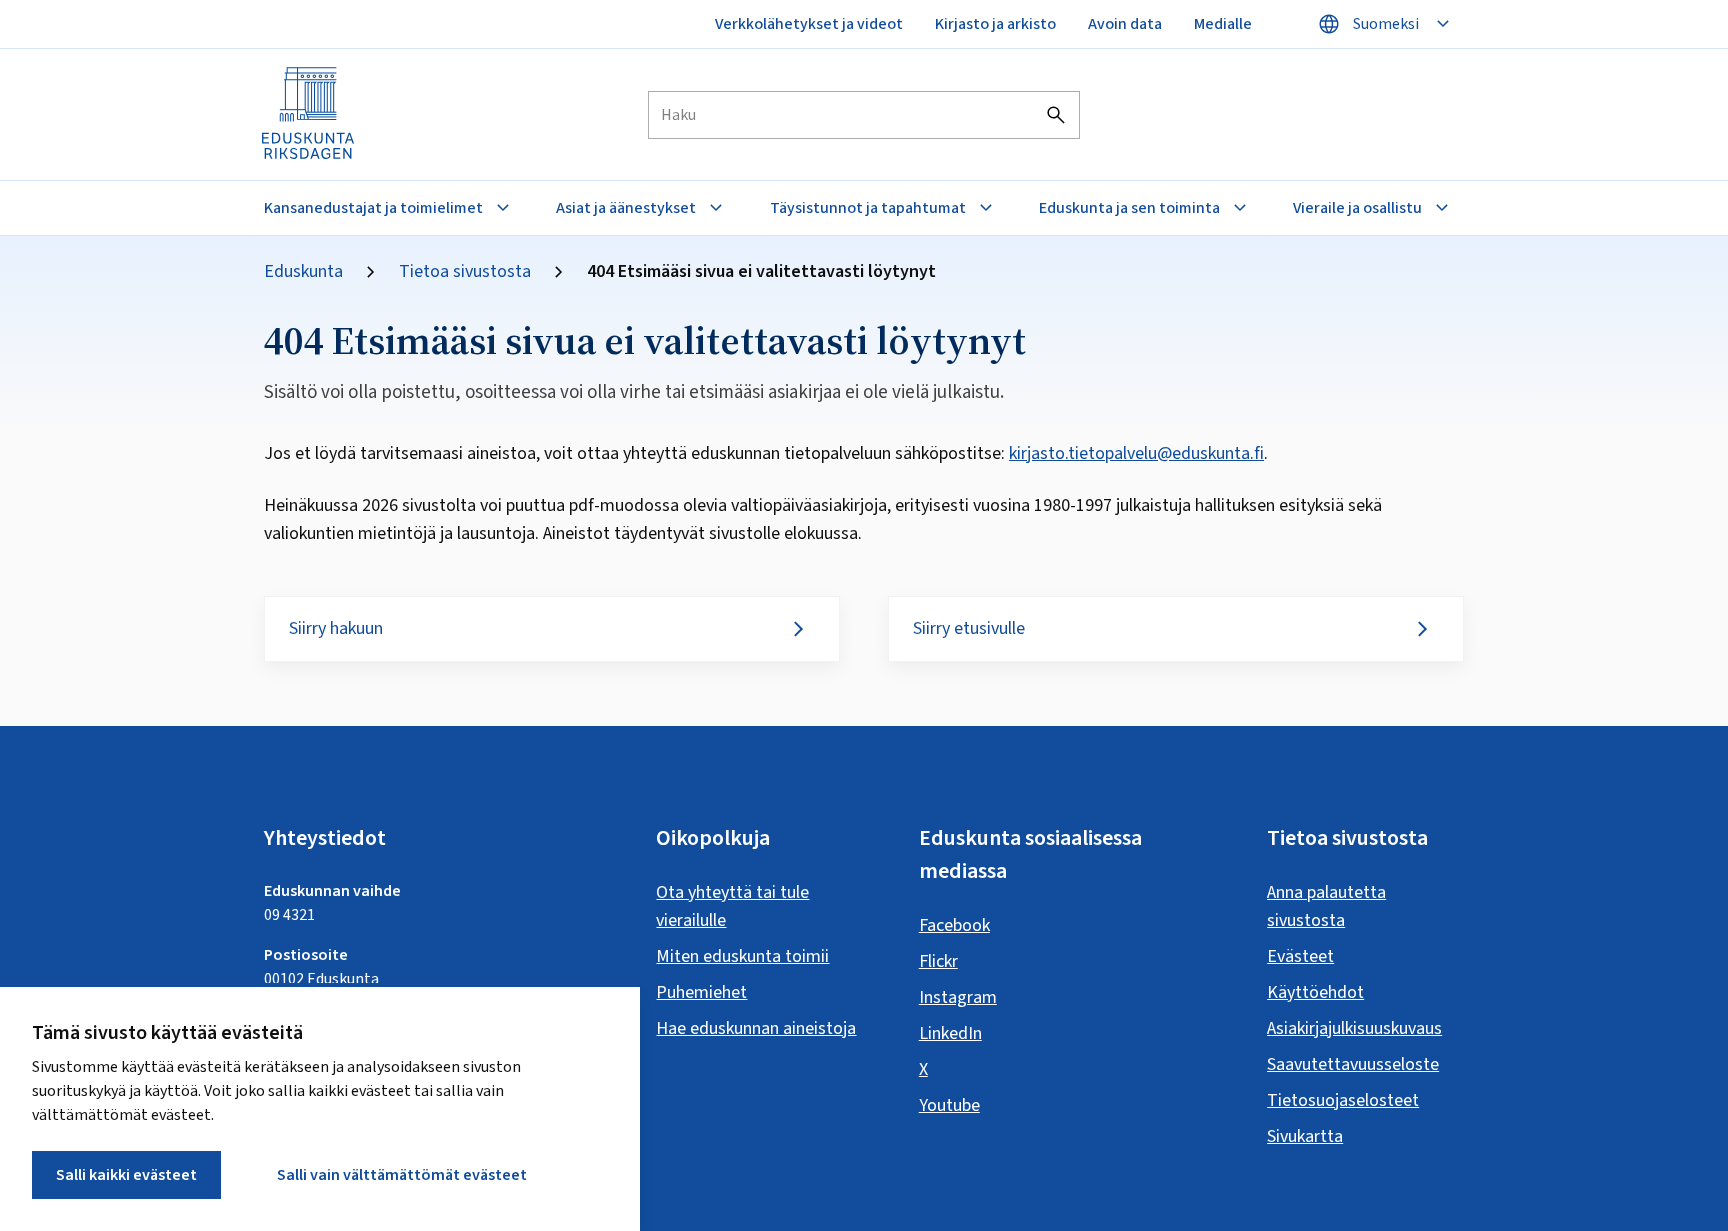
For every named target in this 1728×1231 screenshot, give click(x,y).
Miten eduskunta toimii (742, 956)
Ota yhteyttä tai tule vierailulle (732, 906)
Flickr (938, 961)
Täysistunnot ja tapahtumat (868, 208)
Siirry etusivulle (969, 628)
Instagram (958, 997)
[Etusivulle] (309, 114)
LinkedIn (950, 1033)
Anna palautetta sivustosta (1326, 906)
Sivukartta (1305, 1136)
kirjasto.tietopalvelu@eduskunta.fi (1136, 453)
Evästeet (1300, 956)
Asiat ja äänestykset (626, 208)
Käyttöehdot (1315, 992)
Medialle (1223, 24)
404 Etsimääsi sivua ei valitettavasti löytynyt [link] (761, 272)
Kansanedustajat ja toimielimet (373, 208)
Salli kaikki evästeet (126, 1175)
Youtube (949, 1105)
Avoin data (1125, 24)
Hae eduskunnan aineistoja (756, 1028)
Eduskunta (303, 272)
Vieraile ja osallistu (1357, 208)
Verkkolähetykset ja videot (809, 24)
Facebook (954, 925)
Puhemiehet (701, 992)
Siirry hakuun (336, 628)
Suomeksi (1386, 24)
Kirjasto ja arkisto (995, 24)
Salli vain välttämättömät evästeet (402, 1175)
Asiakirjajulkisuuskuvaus (1354, 1028)
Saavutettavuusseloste (1353, 1064)
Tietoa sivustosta (465, 272)
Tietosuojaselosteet (1343, 1100)
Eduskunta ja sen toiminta (1129, 208)
